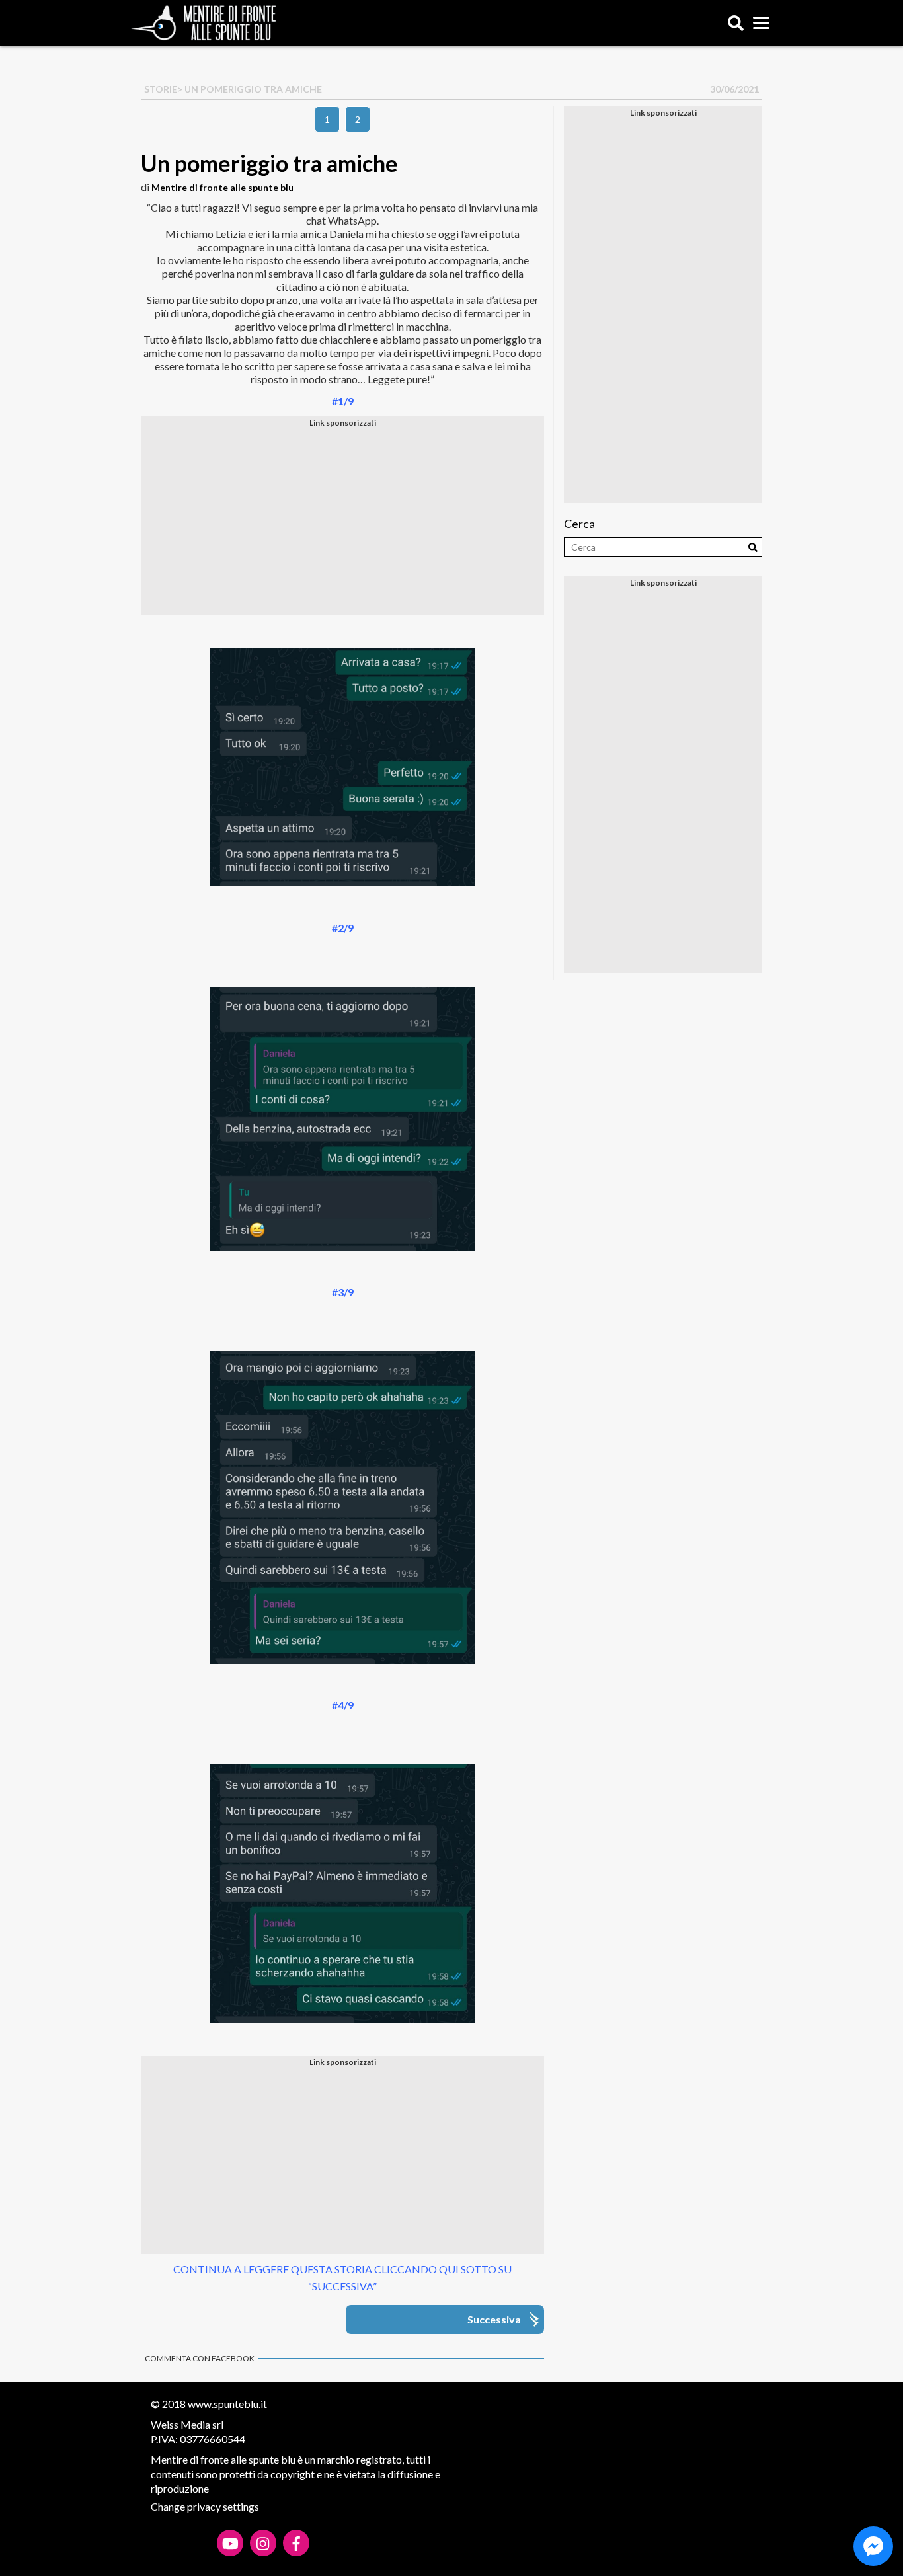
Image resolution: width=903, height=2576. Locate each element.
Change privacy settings (205, 2506)
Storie (161, 89)
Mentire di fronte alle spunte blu (222, 187)
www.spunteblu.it (227, 2404)
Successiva (494, 2319)
